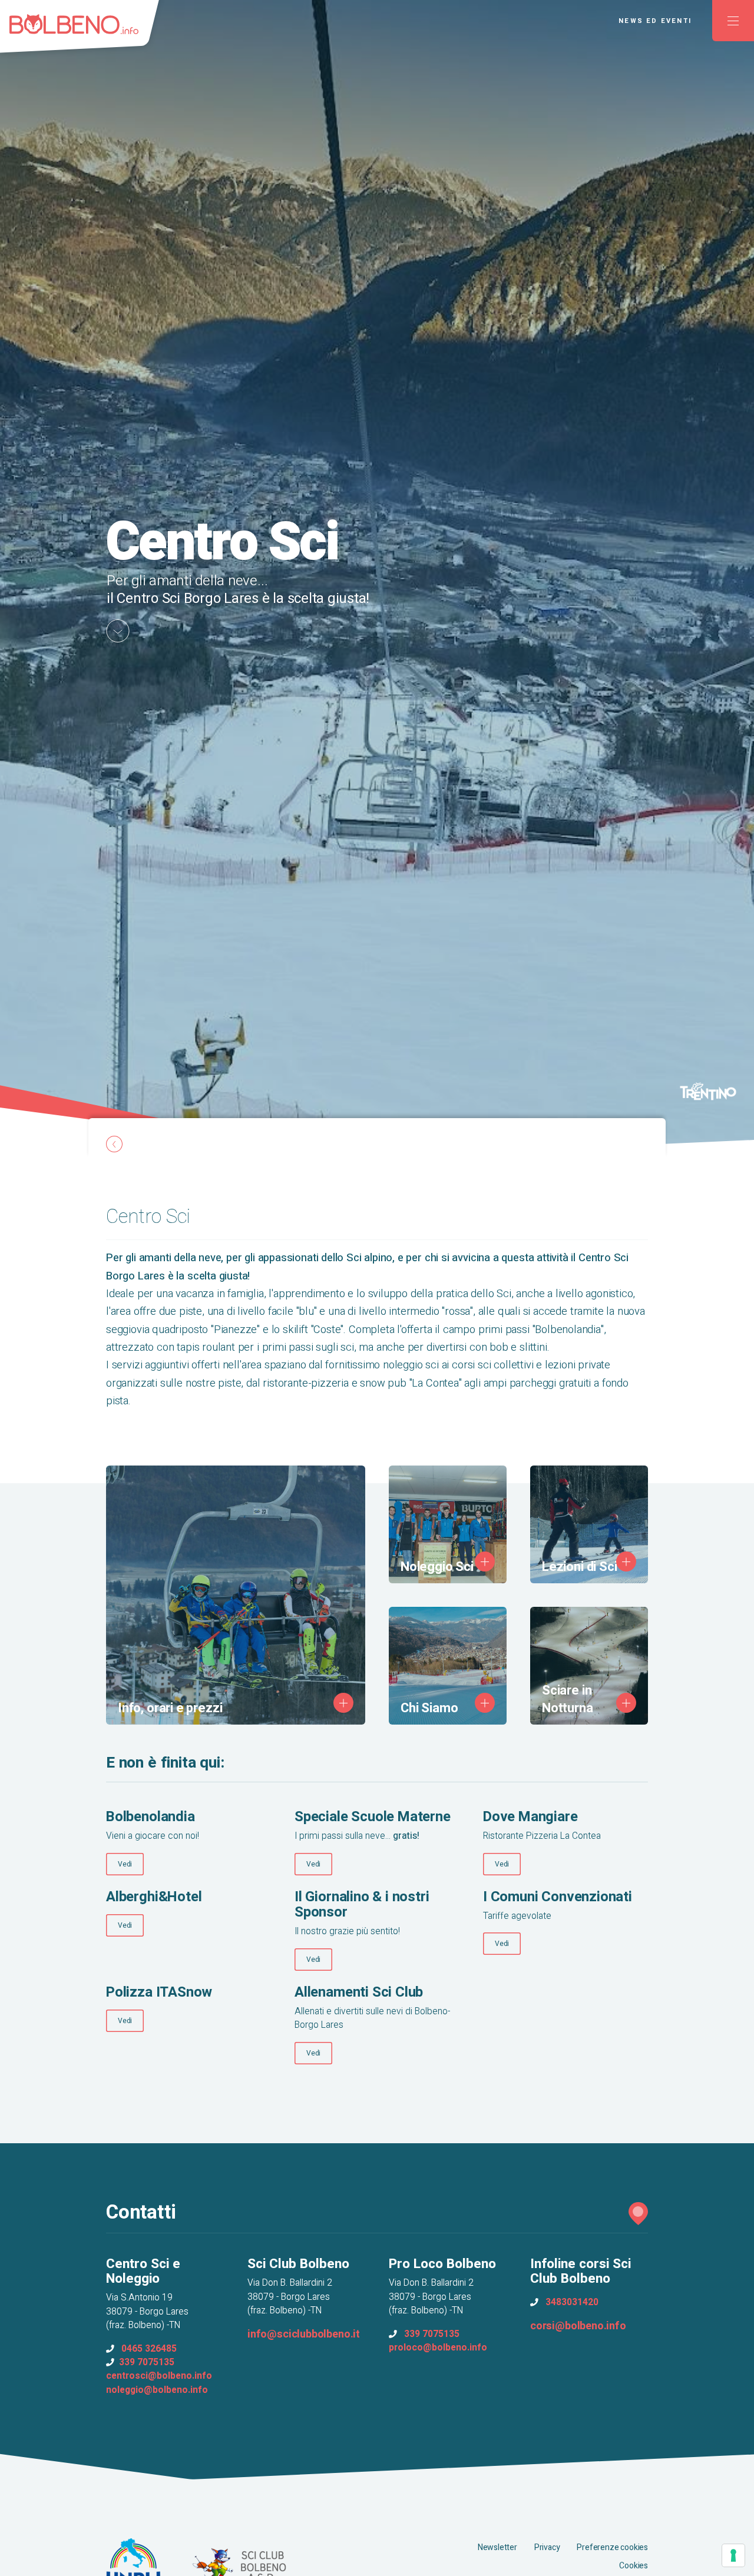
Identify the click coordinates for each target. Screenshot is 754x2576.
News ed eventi (655, 21)
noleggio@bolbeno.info (157, 2390)
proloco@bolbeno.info (438, 2348)
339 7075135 (147, 2363)
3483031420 (572, 2303)
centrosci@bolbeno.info (159, 2376)
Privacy (547, 2547)
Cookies (634, 2566)
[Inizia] (118, 631)
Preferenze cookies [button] (612, 2547)
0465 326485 (149, 2349)
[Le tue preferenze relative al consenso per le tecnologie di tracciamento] (733, 2555)
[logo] (85, 32)
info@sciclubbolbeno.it (304, 2334)
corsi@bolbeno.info (578, 2326)
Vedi (125, 1864)
